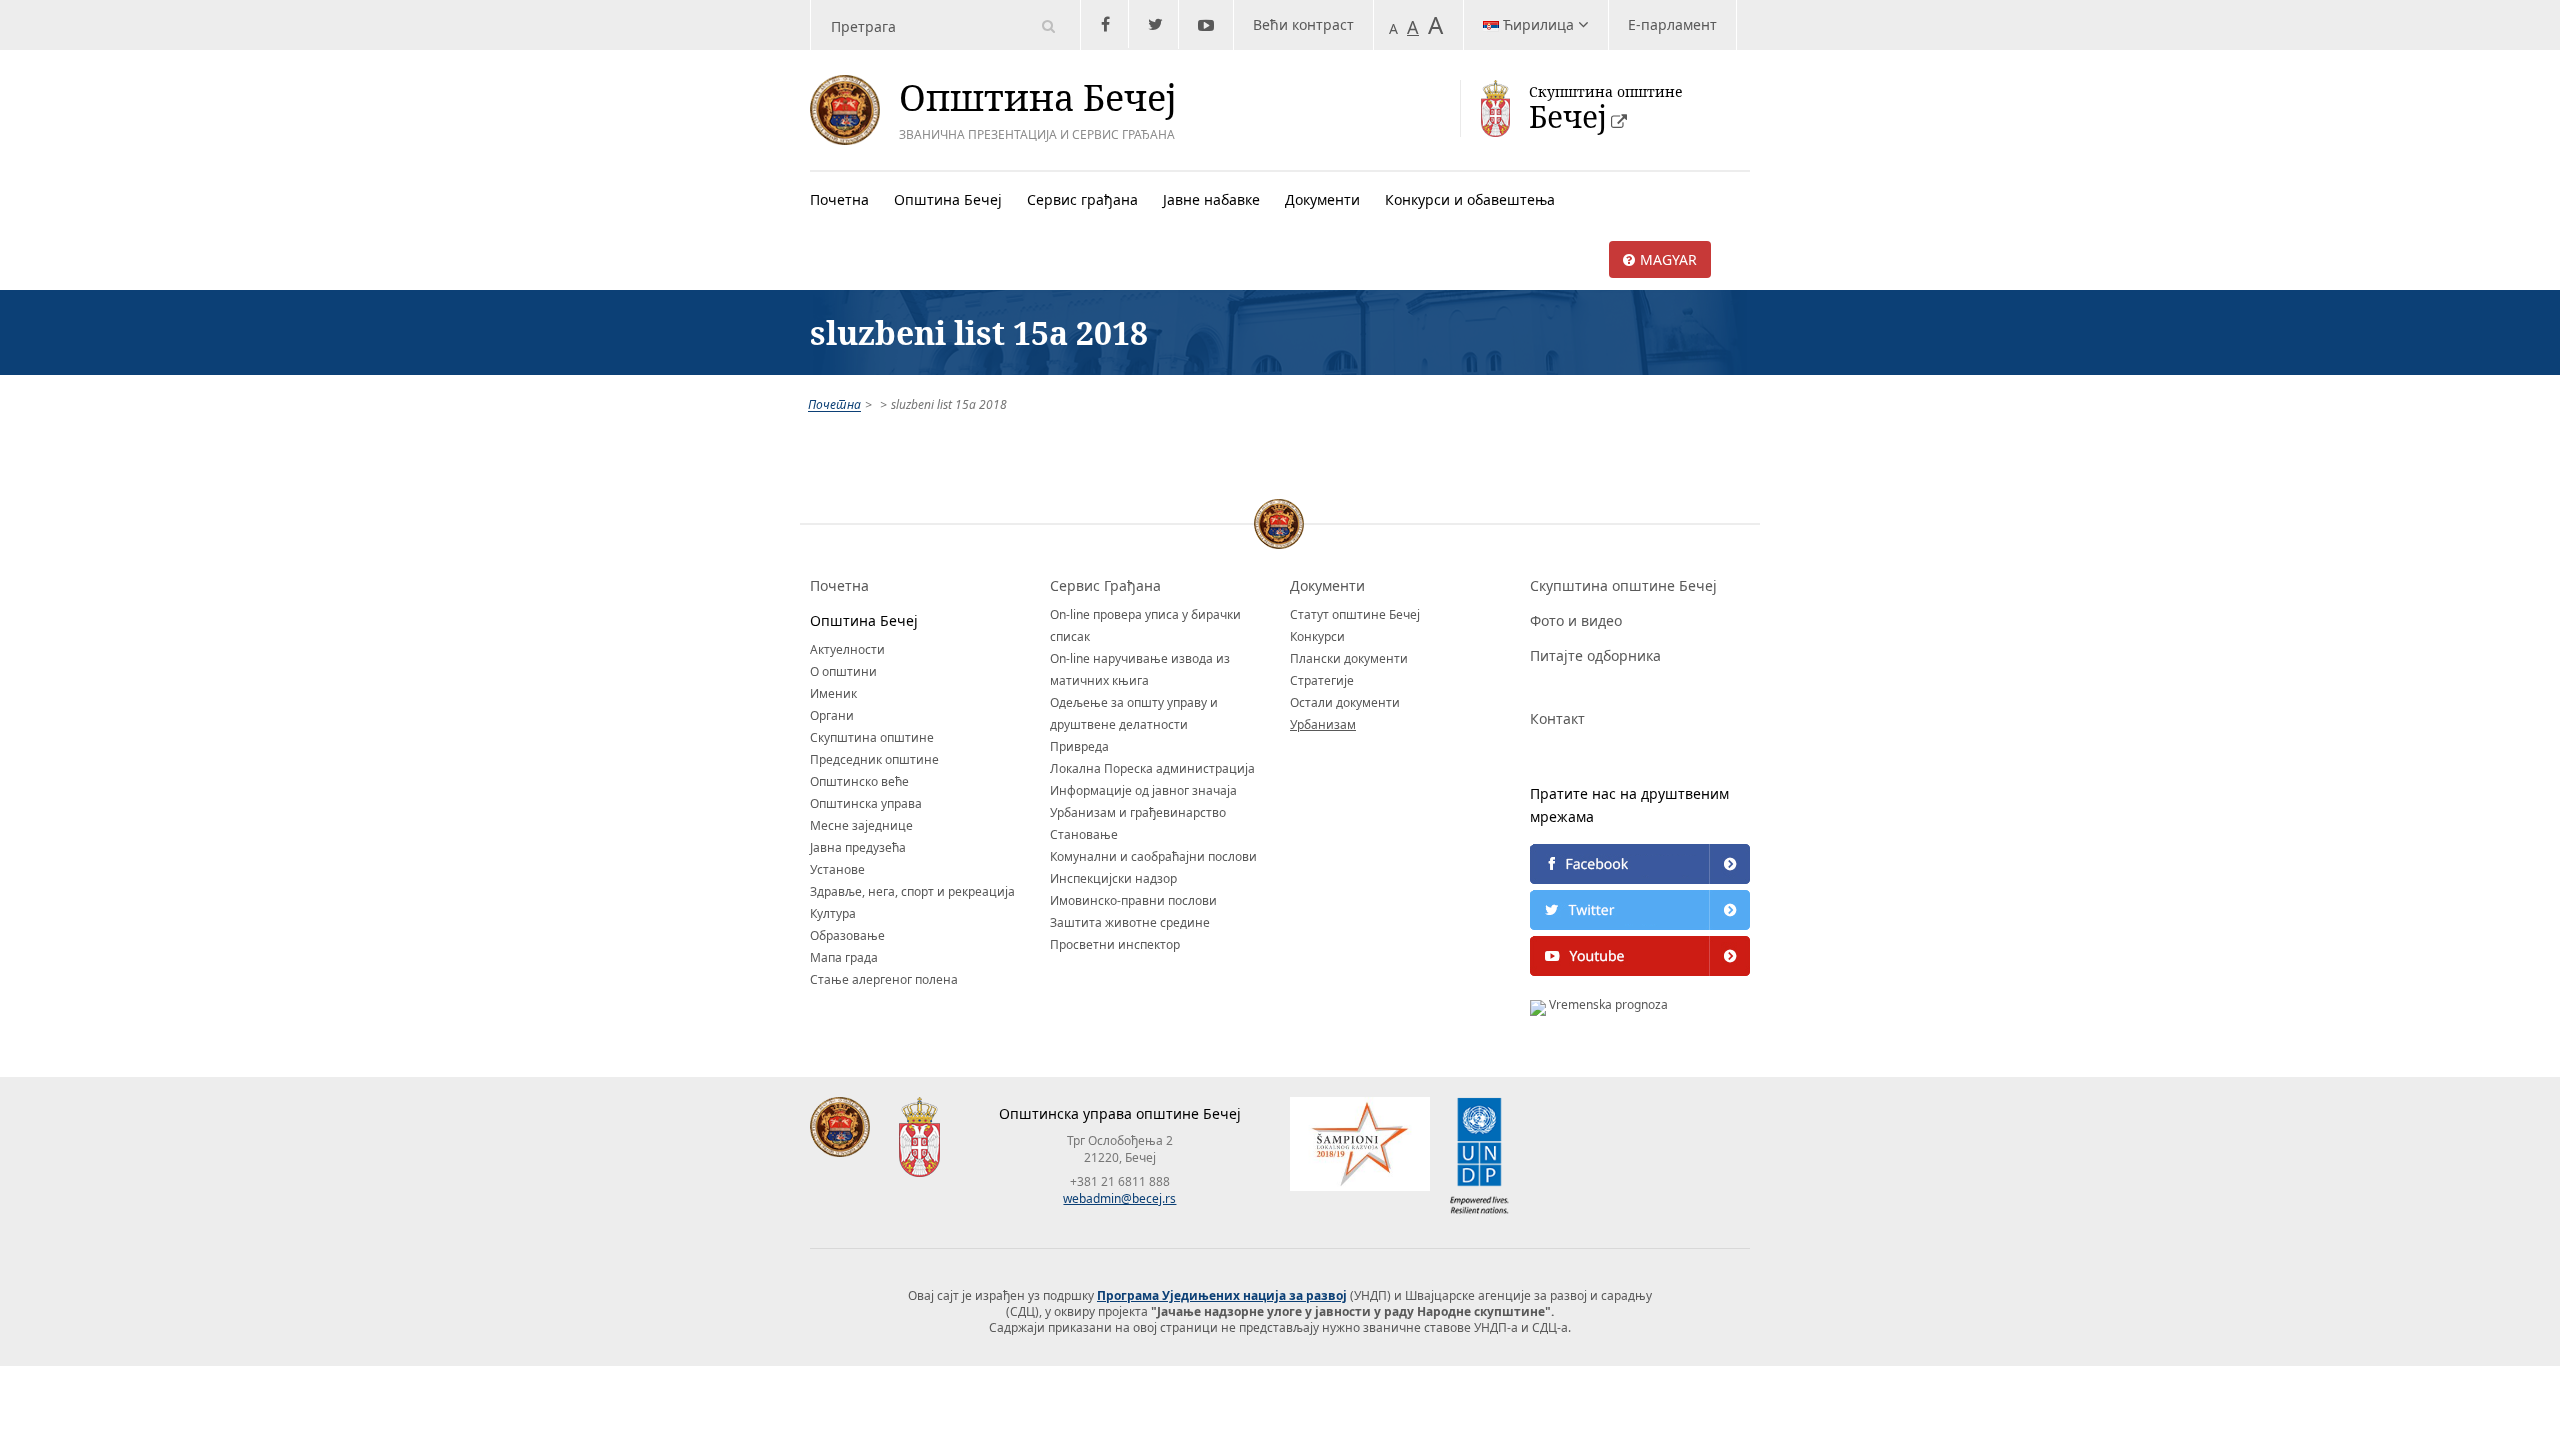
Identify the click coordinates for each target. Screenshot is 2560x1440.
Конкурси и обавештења (1470, 199)
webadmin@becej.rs (1119, 1198)
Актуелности (847, 649)
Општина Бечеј (948, 199)
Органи (832, 715)
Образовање (847, 935)
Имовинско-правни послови (1133, 900)
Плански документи (1349, 658)
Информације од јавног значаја (1143, 790)
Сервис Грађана (1105, 585)
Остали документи (1345, 702)
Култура (833, 913)
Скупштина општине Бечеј (1623, 585)
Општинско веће (859, 781)
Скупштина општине (872, 737)
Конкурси (1317, 636)
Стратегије (1322, 680)
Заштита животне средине (1130, 922)
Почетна (839, 199)
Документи (1322, 199)
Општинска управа (866, 803)
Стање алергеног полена (884, 979)
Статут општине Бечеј (1355, 614)
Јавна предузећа (858, 847)
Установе (837, 869)
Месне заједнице (861, 825)
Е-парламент (1672, 24)
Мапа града (844, 957)
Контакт (1557, 718)
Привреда (1079, 746)
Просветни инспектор (1115, 944)
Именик (833, 693)
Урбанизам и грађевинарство (1138, 812)
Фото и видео (1576, 620)
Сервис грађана (1082, 199)
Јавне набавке (1211, 199)
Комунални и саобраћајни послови (1153, 856)
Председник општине (874, 759)
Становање (1084, 834)
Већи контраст (1303, 24)
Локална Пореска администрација (1152, 768)
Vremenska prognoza (1607, 1004)
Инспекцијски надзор (1113, 878)
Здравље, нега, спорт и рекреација (912, 891)
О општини (843, 671)
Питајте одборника (1595, 655)
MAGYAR (1668, 259)
